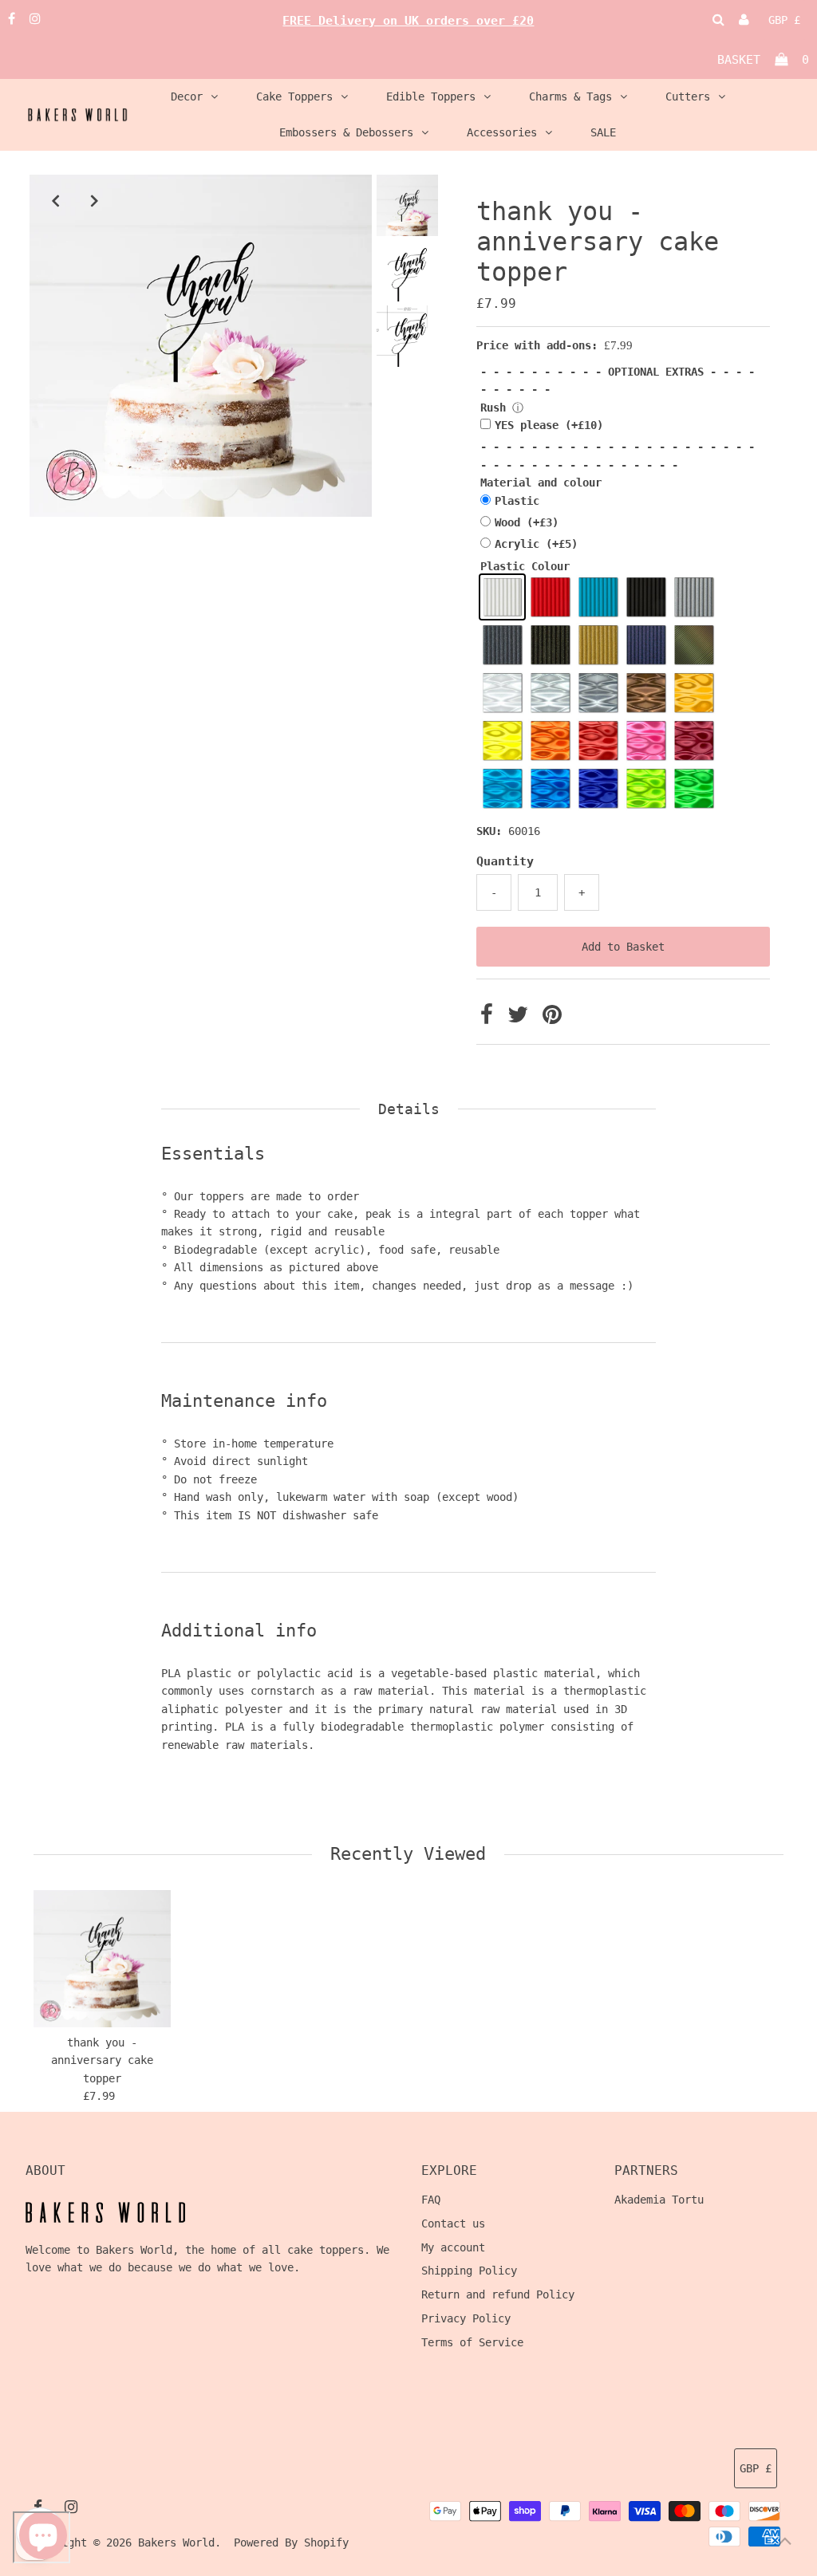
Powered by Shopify (291, 2543)
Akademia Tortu (659, 2200)
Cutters (688, 97)
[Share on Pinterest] (552, 1018)
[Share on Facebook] (490, 1018)
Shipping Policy (469, 2271)
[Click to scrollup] (785, 2544)
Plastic (517, 501)
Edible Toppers (431, 97)
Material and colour (541, 483)
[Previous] (55, 200)
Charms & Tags (570, 97)
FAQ (431, 2200)
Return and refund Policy (498, 2294)
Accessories (502, 132)
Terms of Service (472, 2342)
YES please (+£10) (549, 425)
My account (453, 2247)
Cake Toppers (294, 97)
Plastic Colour (525, 566)
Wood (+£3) (527, 522)
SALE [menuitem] (603, 132)
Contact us (453, 2223)
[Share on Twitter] (521, 1018)
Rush (493, 408)
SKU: (489, 831)
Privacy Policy (466, 2318)
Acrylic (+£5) (536, 544)
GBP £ (784, 20)
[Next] (94, 200)
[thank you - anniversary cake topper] (102, 1959)
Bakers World (176, 2543)
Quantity (505, 861)
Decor (187, 97)
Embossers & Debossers (346, 132)
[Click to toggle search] (718, 20)
